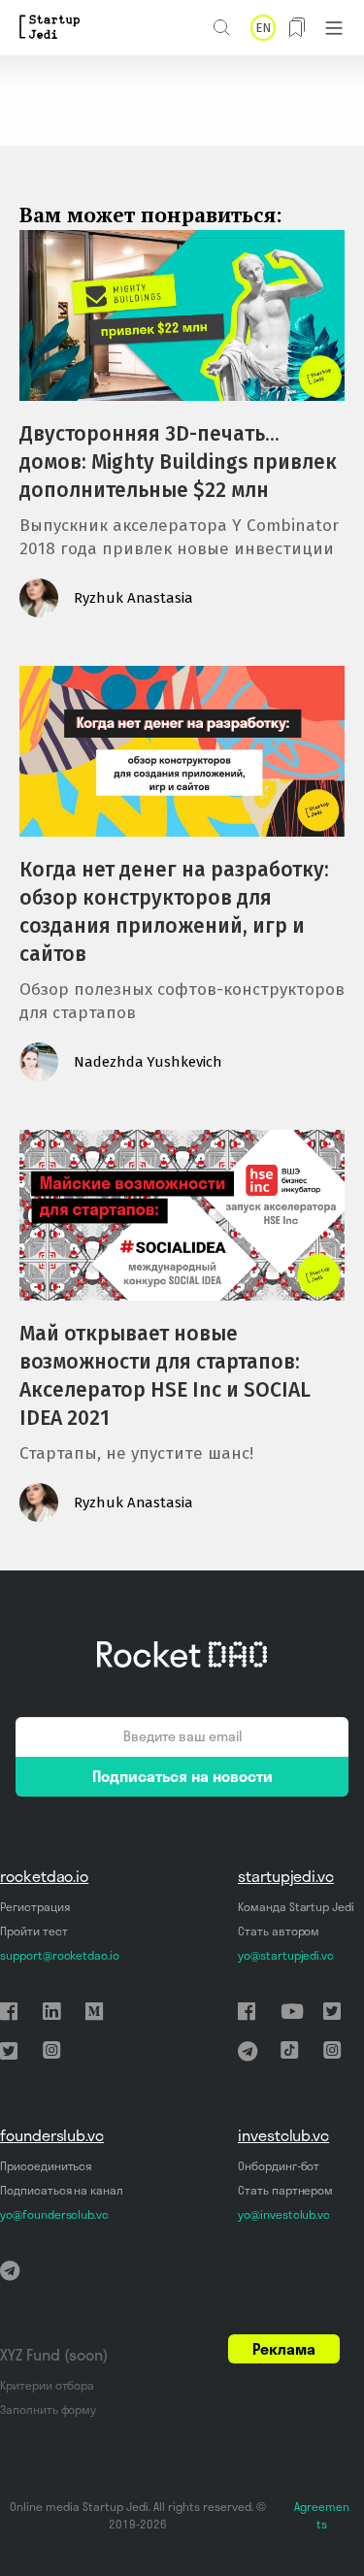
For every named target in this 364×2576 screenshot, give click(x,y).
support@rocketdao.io (60, 1955)
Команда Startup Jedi (296, 1907)
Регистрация (34, 1907)
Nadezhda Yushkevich (148, 1062)
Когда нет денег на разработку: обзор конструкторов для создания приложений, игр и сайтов (174, 912)
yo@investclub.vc (284, 2214)
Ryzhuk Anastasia (133, 598)
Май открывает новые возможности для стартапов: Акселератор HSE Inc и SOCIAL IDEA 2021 (165, 1376)
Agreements (322, 2515)
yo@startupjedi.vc (286, 1955)
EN (263, 28)
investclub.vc (283, 2135)
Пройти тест (33, 1931)
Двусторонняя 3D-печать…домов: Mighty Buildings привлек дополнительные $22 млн (178, 462)
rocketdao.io (44, 1876)
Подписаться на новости (182, 1776)
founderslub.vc (52, 2135)
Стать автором (279, 1931)
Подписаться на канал (62, 2190)
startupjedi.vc (286, 1876)
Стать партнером (285, 2190)
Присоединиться (46, 2166)
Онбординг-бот (279, 2166)
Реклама (284, 2349)
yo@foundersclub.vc (54, 2214)
